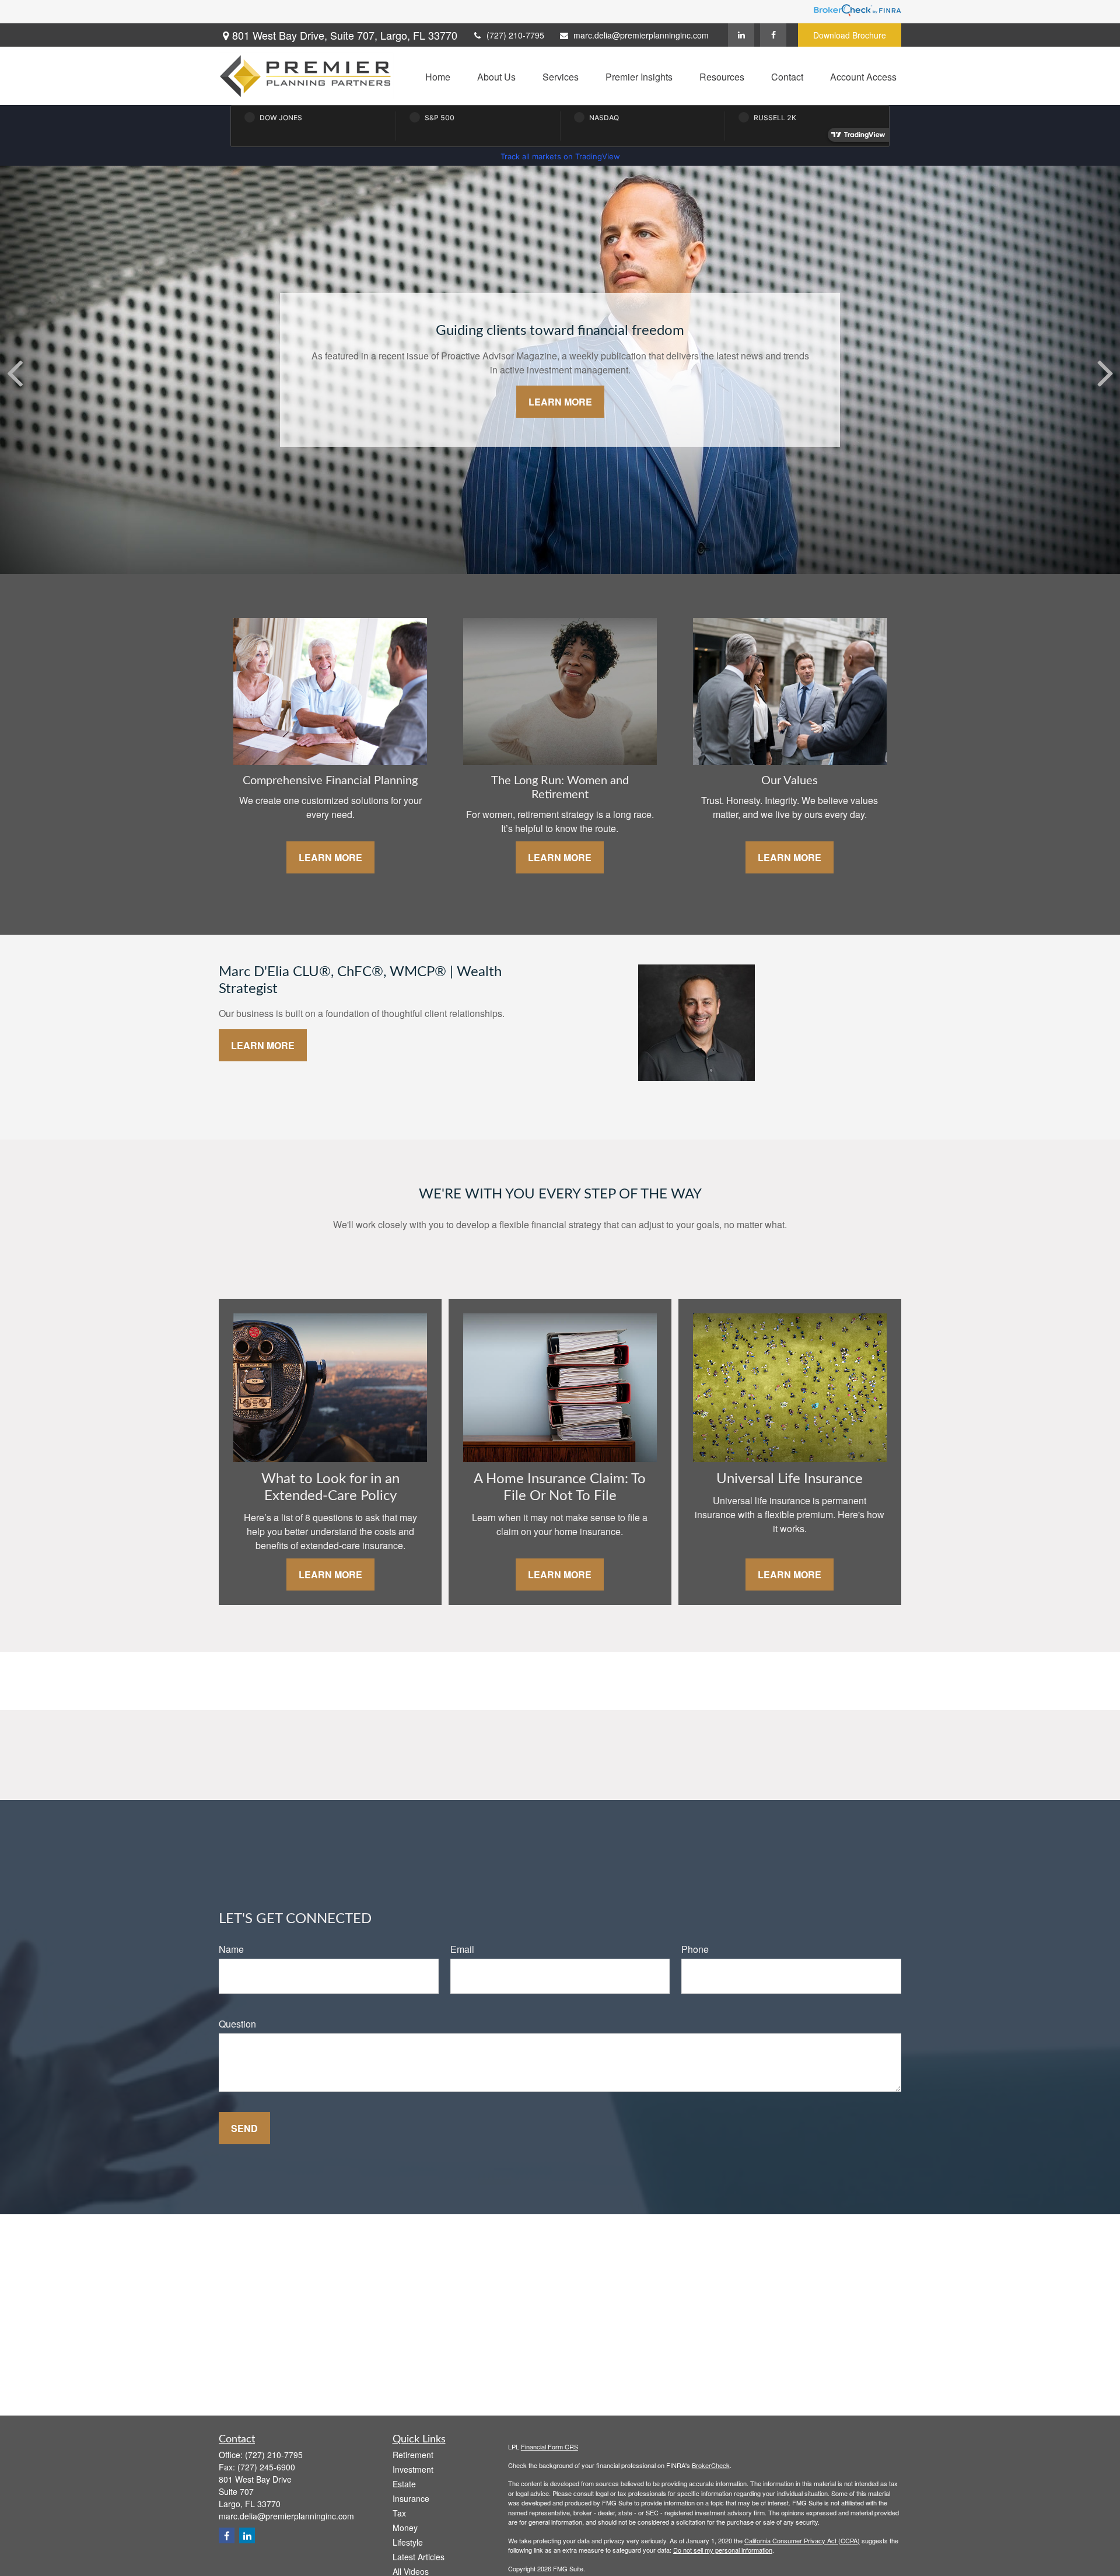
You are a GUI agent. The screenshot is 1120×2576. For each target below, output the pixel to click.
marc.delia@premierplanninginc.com (641, 35)
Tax (399, 2513)
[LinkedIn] (741, 35)
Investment (413, 2469)
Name (231, 1949)
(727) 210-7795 (515, 35)
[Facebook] (773, 35)
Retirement (413, 2455)
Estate (404, 2484)
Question (237, 2024)
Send (244, 2128)
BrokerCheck (711, 2465)
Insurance (411, 2498)
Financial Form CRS (549, 2446)
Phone (695, 1949)
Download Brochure (850, 35)
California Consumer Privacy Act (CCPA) (802, 2540)
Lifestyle (408, 2542)
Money (405, 2528)
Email (462, 1949)
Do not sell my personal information (723, 2550)
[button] (438, 76)
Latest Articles (419, 2557)
